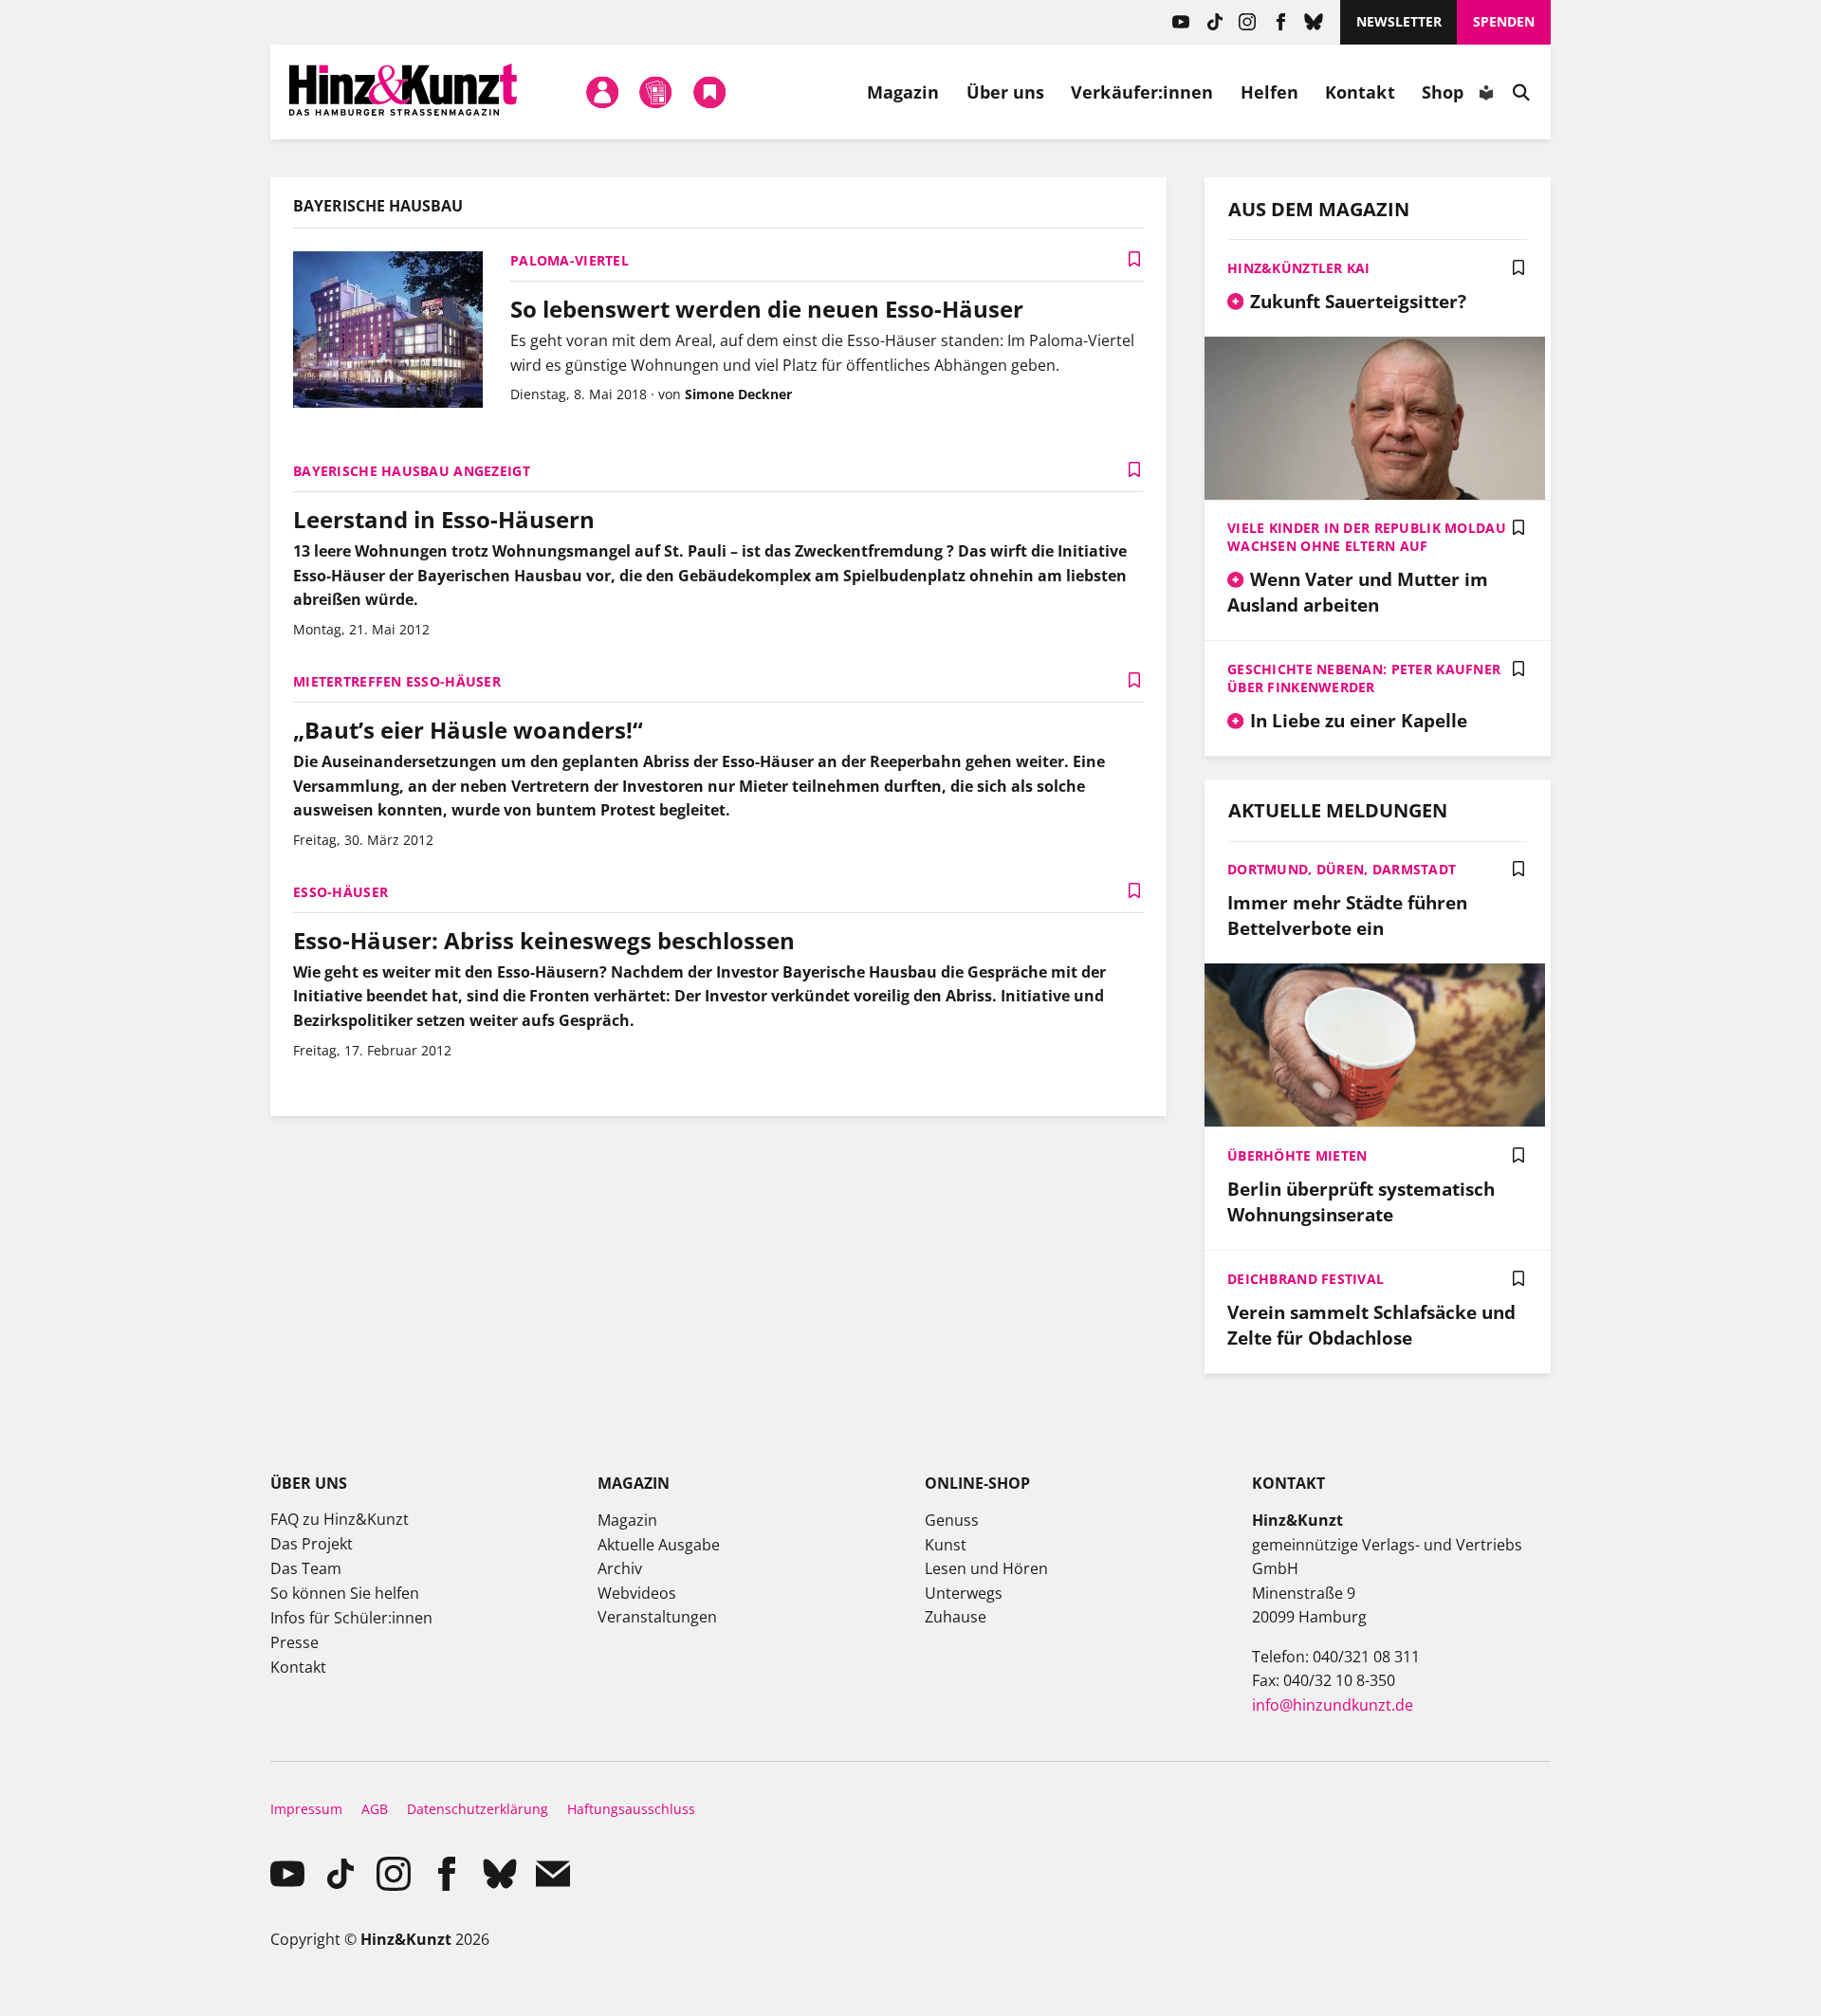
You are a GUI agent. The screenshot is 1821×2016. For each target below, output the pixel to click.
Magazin (903, 92)
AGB (375, 1809)
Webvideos (637, 1593)
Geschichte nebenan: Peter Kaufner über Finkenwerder (1364, 678)
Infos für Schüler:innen (351, 1618)
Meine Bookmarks (709, 92)
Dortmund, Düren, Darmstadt (1342, 869)
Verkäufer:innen (1142, 92)
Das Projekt (312, 1544)
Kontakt (1360, 92)
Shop (1443, 92)
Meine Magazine (656, 92)
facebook (1281, 22)
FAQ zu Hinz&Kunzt (340, 1519)
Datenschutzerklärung (478, 1809)
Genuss (952, 1520)
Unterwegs (964, 1593)
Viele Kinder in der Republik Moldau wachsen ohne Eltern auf (1367, 537)
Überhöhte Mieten (1297, 1155)
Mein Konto (603, 92)
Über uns (1006, 92)
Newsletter (1399, 21)
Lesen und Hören (986, 1568)
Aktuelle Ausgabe (659, 1545)
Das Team (306, 1568)
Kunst (946, 1545)
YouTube (1181, 22)
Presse (294, 1642)
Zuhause (956, 1617)
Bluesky (1314, 22)
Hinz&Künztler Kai (1299, 268)
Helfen (1270, 92)
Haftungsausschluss (631, 1809)
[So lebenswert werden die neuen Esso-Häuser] (388, 332)
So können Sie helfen (345, 1593)
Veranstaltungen (657, 1617)
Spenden (1504, 21)
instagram (1248, 22)
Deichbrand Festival (1306, 1279)
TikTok (1214, 22)
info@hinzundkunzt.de (1333, 1705)
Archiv (620, 1568)
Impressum (306, 1809)
